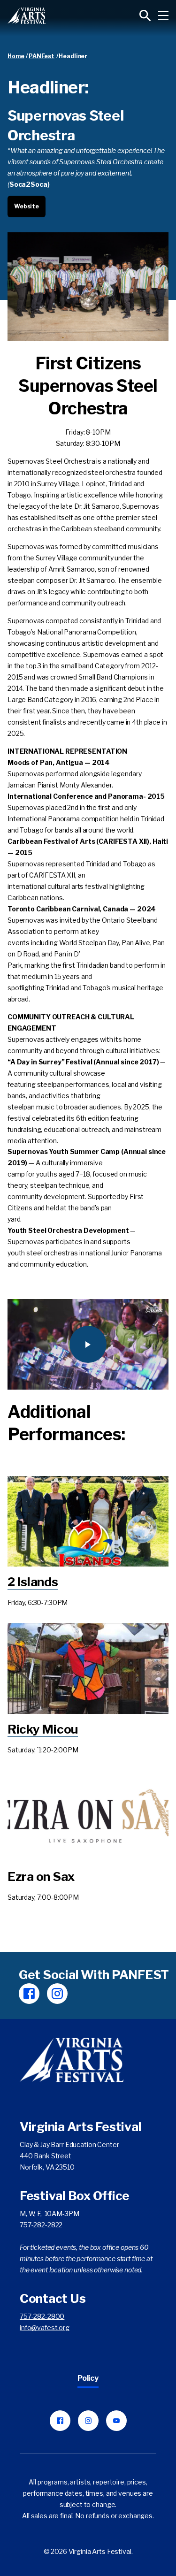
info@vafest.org (45, 2328)
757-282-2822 (41, 2225)
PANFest (42, 56)
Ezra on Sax (41, 1877)
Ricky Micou (43, 1729)
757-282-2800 (42, 2316)
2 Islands (33, 1582)
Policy (88, 2378)
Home (16, 56)
